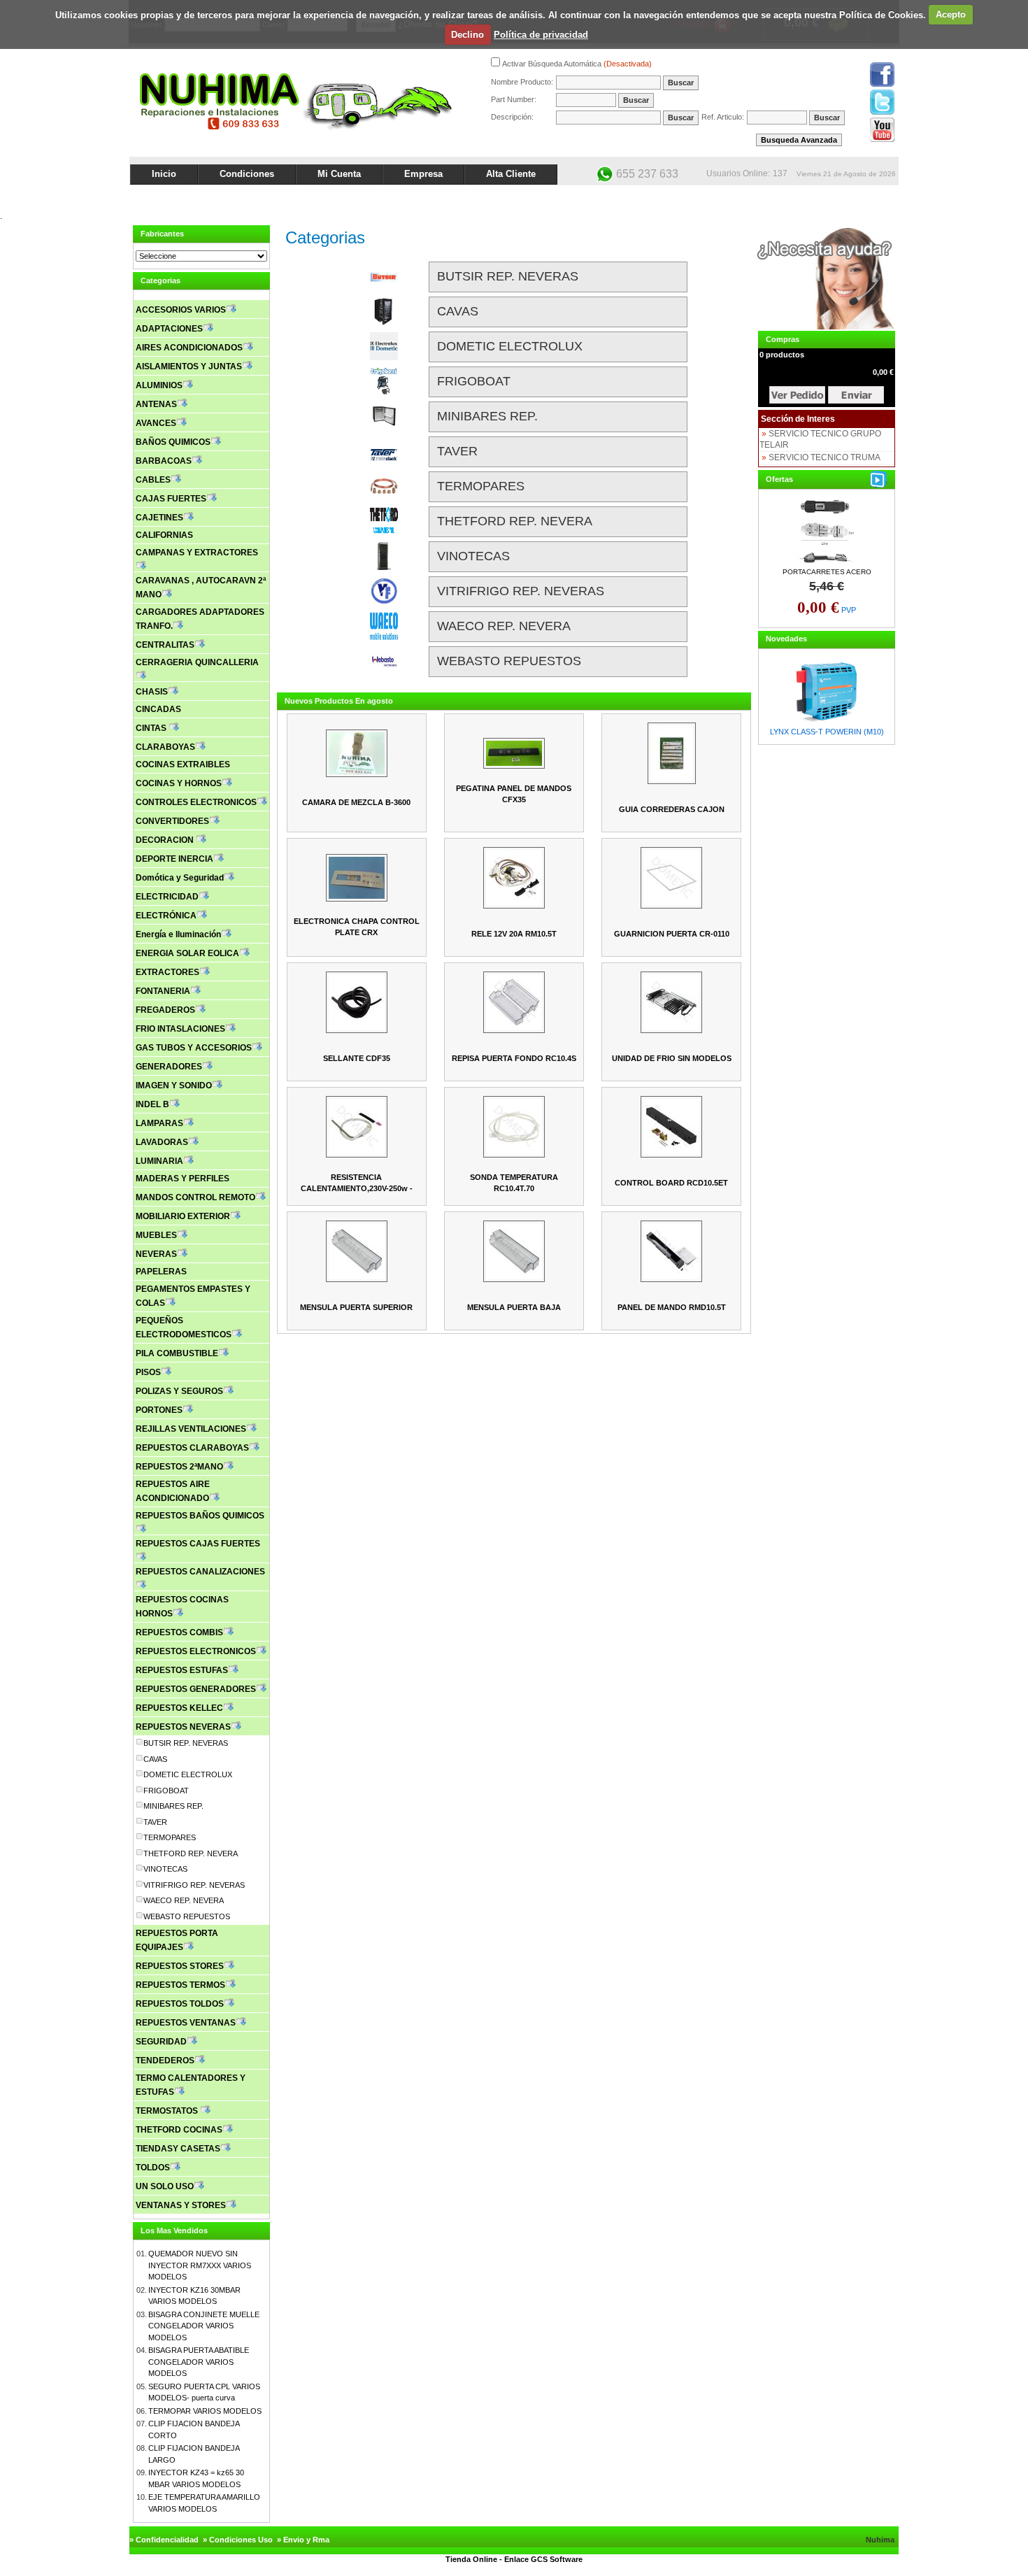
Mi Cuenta (339, 174)
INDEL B (152, 1104)
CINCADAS (158, 709)
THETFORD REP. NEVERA (191, 1853)
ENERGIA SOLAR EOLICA (187, 953)
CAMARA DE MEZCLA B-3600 (356, 802)
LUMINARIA (159, 1161)
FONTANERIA (163, 991)
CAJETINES (159, 518)
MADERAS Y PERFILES (183, 1179)
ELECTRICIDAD (167, 897)
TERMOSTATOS (168, 2111)
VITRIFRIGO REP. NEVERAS (194, 1885)
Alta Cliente (511, 174)
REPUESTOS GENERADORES (196, 1689)
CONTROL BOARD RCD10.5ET (671, 1183)
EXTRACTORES (167, 972)
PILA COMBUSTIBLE (177, 1353)
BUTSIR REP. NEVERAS (186, 1743)
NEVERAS (156, 1254)
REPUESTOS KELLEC (179, 1708)
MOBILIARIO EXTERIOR (183, 1216)
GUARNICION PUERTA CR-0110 (672, 934)
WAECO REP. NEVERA (184, 1900)
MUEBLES (156, 1235)
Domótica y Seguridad (180, 878)
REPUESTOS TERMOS (180, 1985)
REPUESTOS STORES (180, 1966)
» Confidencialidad (164, 2540)
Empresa (423, 174)
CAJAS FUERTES (171, 499)
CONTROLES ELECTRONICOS (196, 802)
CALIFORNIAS (164, 535)
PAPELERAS (161, 1272)
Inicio (164, 174)
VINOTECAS (165, 1869)
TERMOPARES (170, 1837)
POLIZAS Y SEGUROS (179, 1391)
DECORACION (166, 840)
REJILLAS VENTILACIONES (191, 1429)
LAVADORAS (162, 1142)
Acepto (951, 14)
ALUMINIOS (159, 385)
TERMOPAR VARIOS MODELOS (205, 2411)
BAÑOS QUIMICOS (173, 442)
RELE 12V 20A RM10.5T (514, 934)
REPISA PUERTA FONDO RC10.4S (514, 1058)
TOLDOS (153, 2168)
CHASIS (152, 692)
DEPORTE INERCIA (174, 859)
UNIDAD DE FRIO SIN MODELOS (672, 1058)
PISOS (148, 1372)
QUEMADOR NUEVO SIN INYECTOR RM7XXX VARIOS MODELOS (200, 2265)
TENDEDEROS (165, 2061)
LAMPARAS (159, 1123)
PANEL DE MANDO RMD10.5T (672, 1307)
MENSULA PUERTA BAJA (514, 1307)
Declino (467, 35)
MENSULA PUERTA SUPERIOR (356, 1307)
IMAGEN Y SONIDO (174, 1086)
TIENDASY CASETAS (178, 2149)
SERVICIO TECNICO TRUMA (824, 457)
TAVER (155, 1822)
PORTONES (159, 1410)
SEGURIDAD (161, 2042)
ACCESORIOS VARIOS (181, 310)
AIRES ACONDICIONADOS (189, 348)
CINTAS (152, 728)
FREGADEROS (165, 1010)
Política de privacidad (541, 35)
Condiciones (247, 174)
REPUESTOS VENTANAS (186, 2023)
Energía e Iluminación (178, 934)
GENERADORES (169, 1067)
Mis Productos (760, 197)
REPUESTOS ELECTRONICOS (196, 1651)
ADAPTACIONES (169, 329)
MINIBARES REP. (173, 1806)
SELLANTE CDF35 (357, 1058)
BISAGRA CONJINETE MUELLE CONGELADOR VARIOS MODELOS (204, 2326)
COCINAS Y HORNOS (179, 783)
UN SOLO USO (165, 2186)
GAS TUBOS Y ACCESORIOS (194, 1048)
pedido (856, 395)
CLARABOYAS (165, 747)
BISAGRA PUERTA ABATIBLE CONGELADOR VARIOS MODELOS (199, 2362)
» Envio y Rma (303, 2540)
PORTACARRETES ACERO (827, 572)
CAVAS (155, 1759)
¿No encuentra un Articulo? (847, 197)
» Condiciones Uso (238, 2540)
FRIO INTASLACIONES (180, 1029)
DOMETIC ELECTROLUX (188, 1774)
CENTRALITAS (165, 645)
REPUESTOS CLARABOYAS (192, 1448)
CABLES (153, 480)
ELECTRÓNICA (166, 916)
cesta (797, 395)
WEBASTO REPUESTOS (187, 1916)
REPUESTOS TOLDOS (180, 2004)
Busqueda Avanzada (799, 140)
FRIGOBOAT (166, 1791)
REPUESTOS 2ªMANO (179, 1467)
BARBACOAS (164, 461)
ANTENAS (156, 404)
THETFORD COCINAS (179, 2130)
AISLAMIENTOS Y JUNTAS (189, 367)
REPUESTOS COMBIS (179, 1632)
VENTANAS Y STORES (181, 2205)
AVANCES (156, 423)
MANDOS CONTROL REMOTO (195, 1197)
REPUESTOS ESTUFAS (182, 1670)
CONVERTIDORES (172, 821)
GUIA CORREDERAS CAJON (672, 809)
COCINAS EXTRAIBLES (183, 764)
